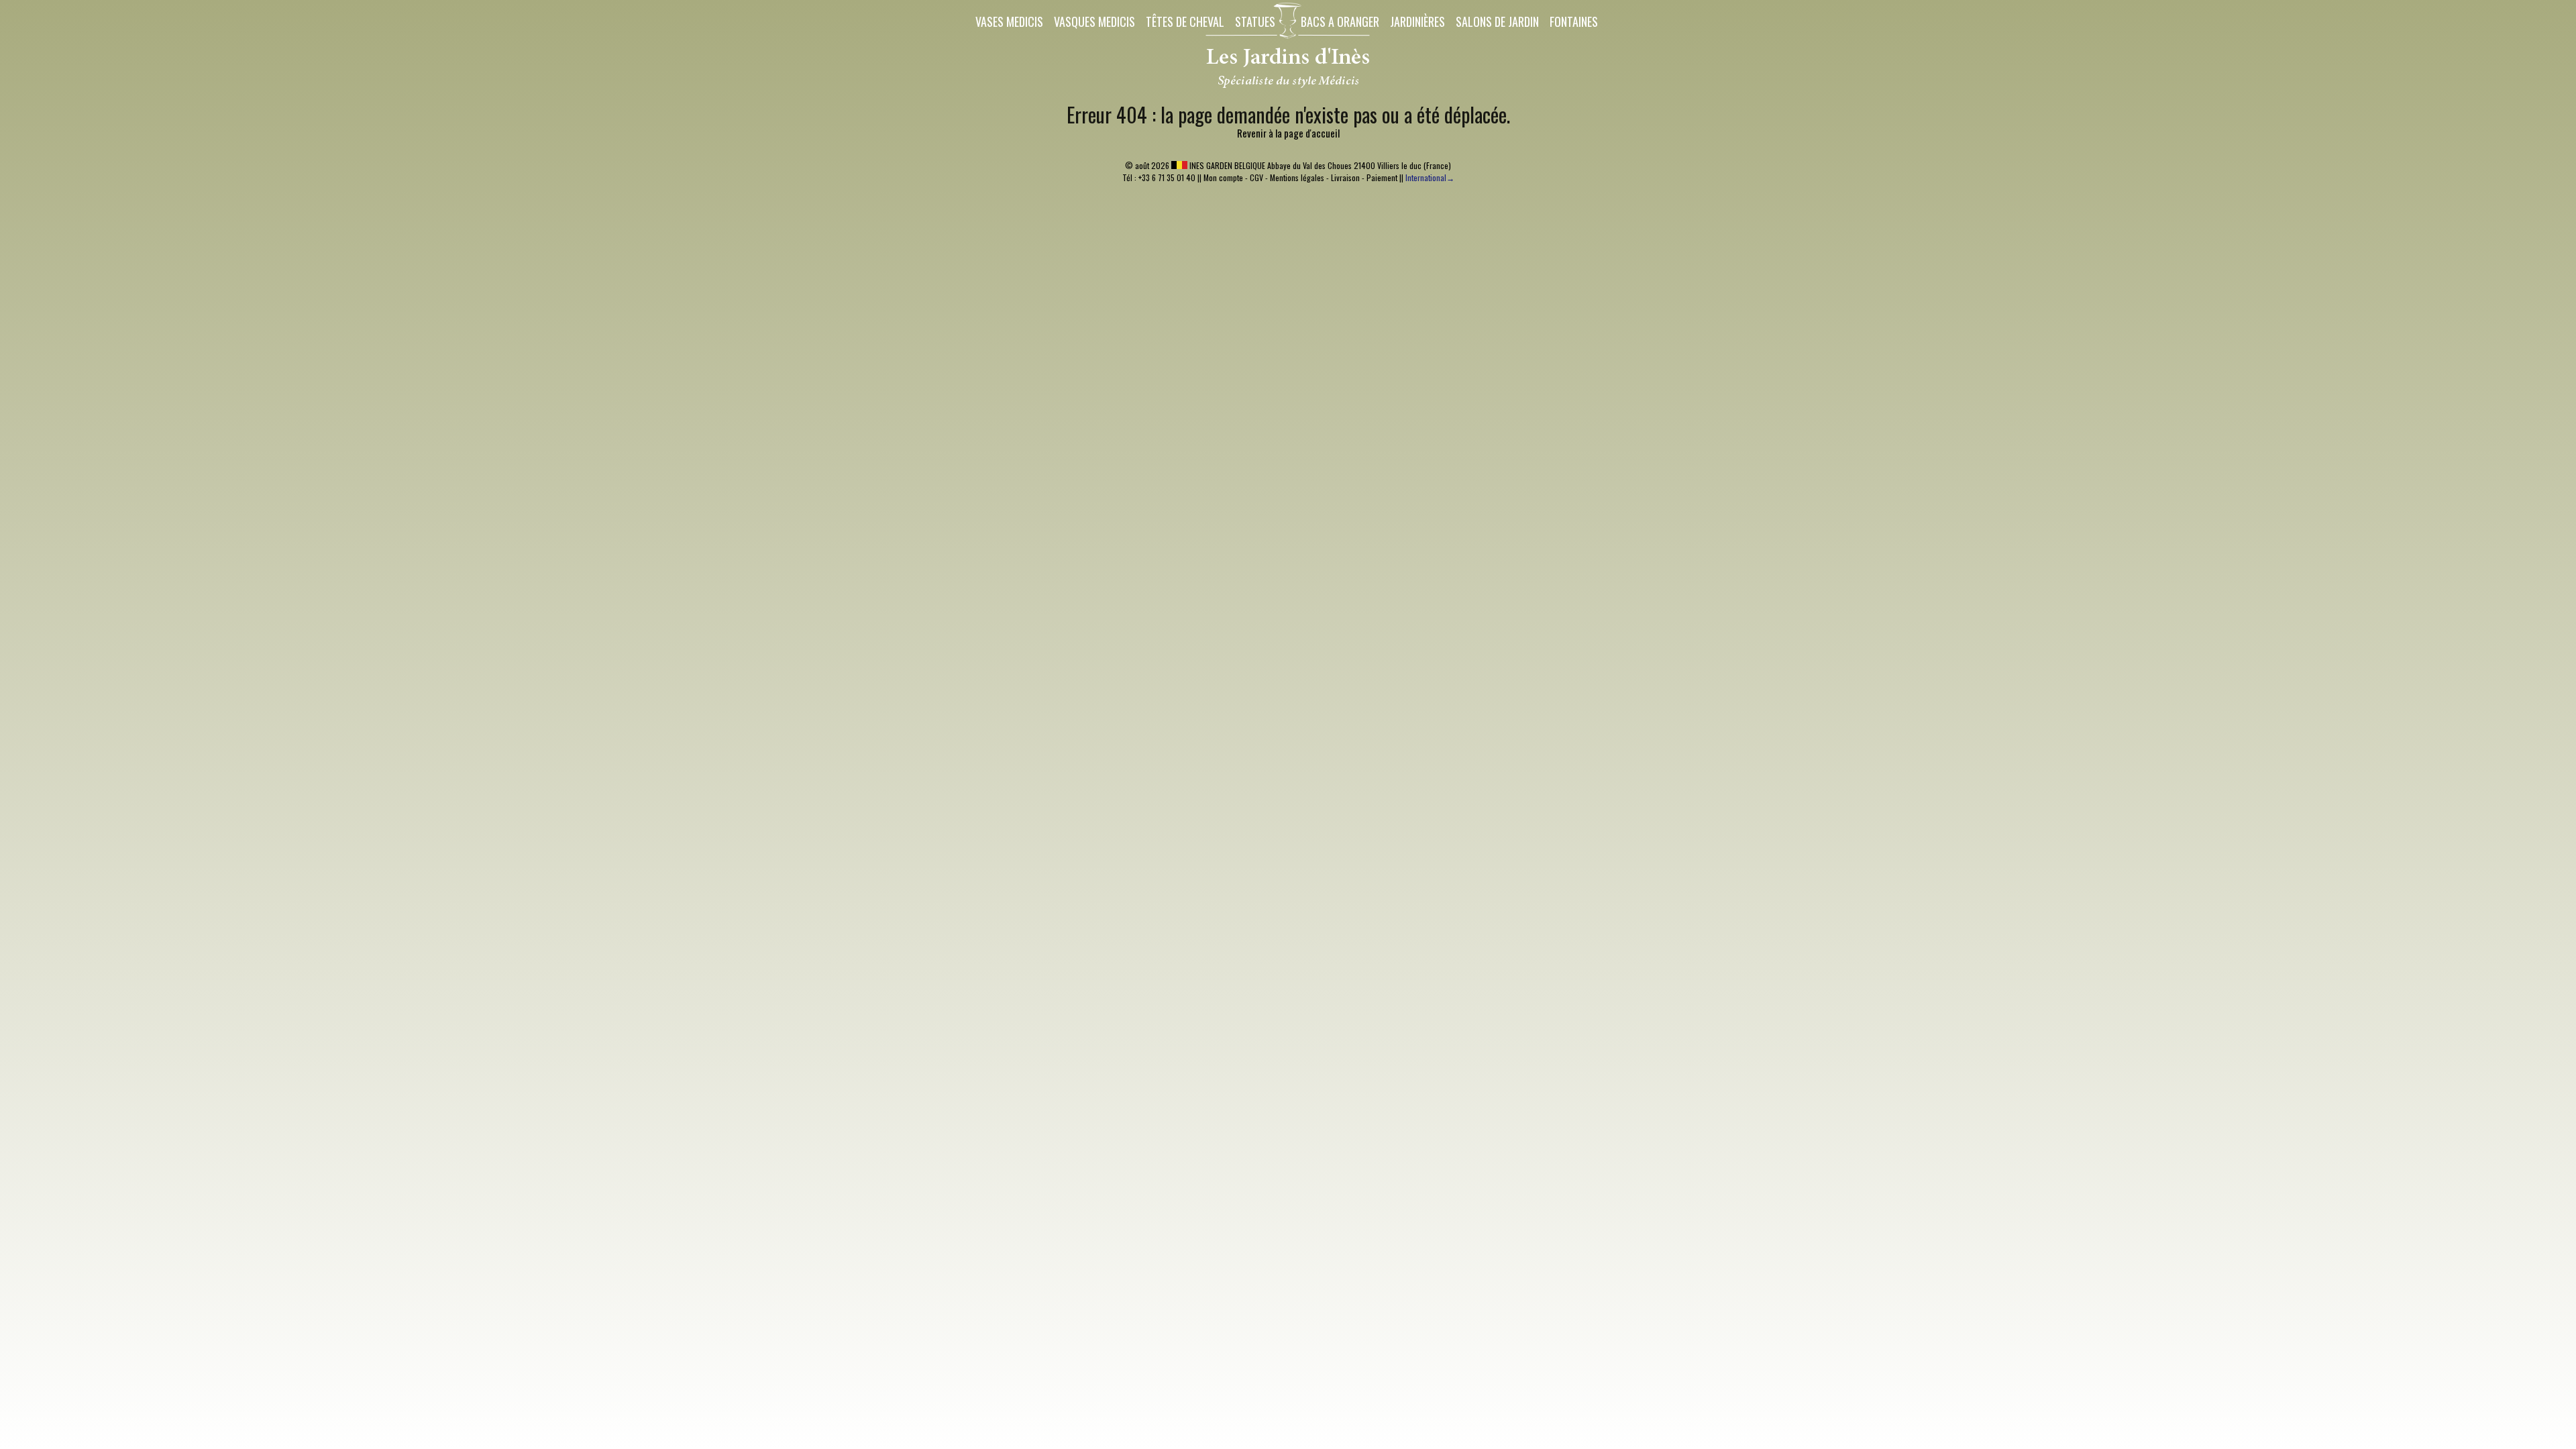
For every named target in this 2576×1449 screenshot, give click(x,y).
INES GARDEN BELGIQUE (1226, 165)
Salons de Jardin (1497, 21)
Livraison (1345, 177)
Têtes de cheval (1185, 21)
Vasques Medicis (1094, 21)
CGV (1256, 177)
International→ (1430, 177)
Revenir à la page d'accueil (1288, 133)
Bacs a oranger (1340, 21)
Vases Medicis (1009, 21)
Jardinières (1417, 21)
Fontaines (1574, 21)
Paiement (1382, 177)
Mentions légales (1297, 177)
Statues (1255, 21)
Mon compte (1223, 177)
